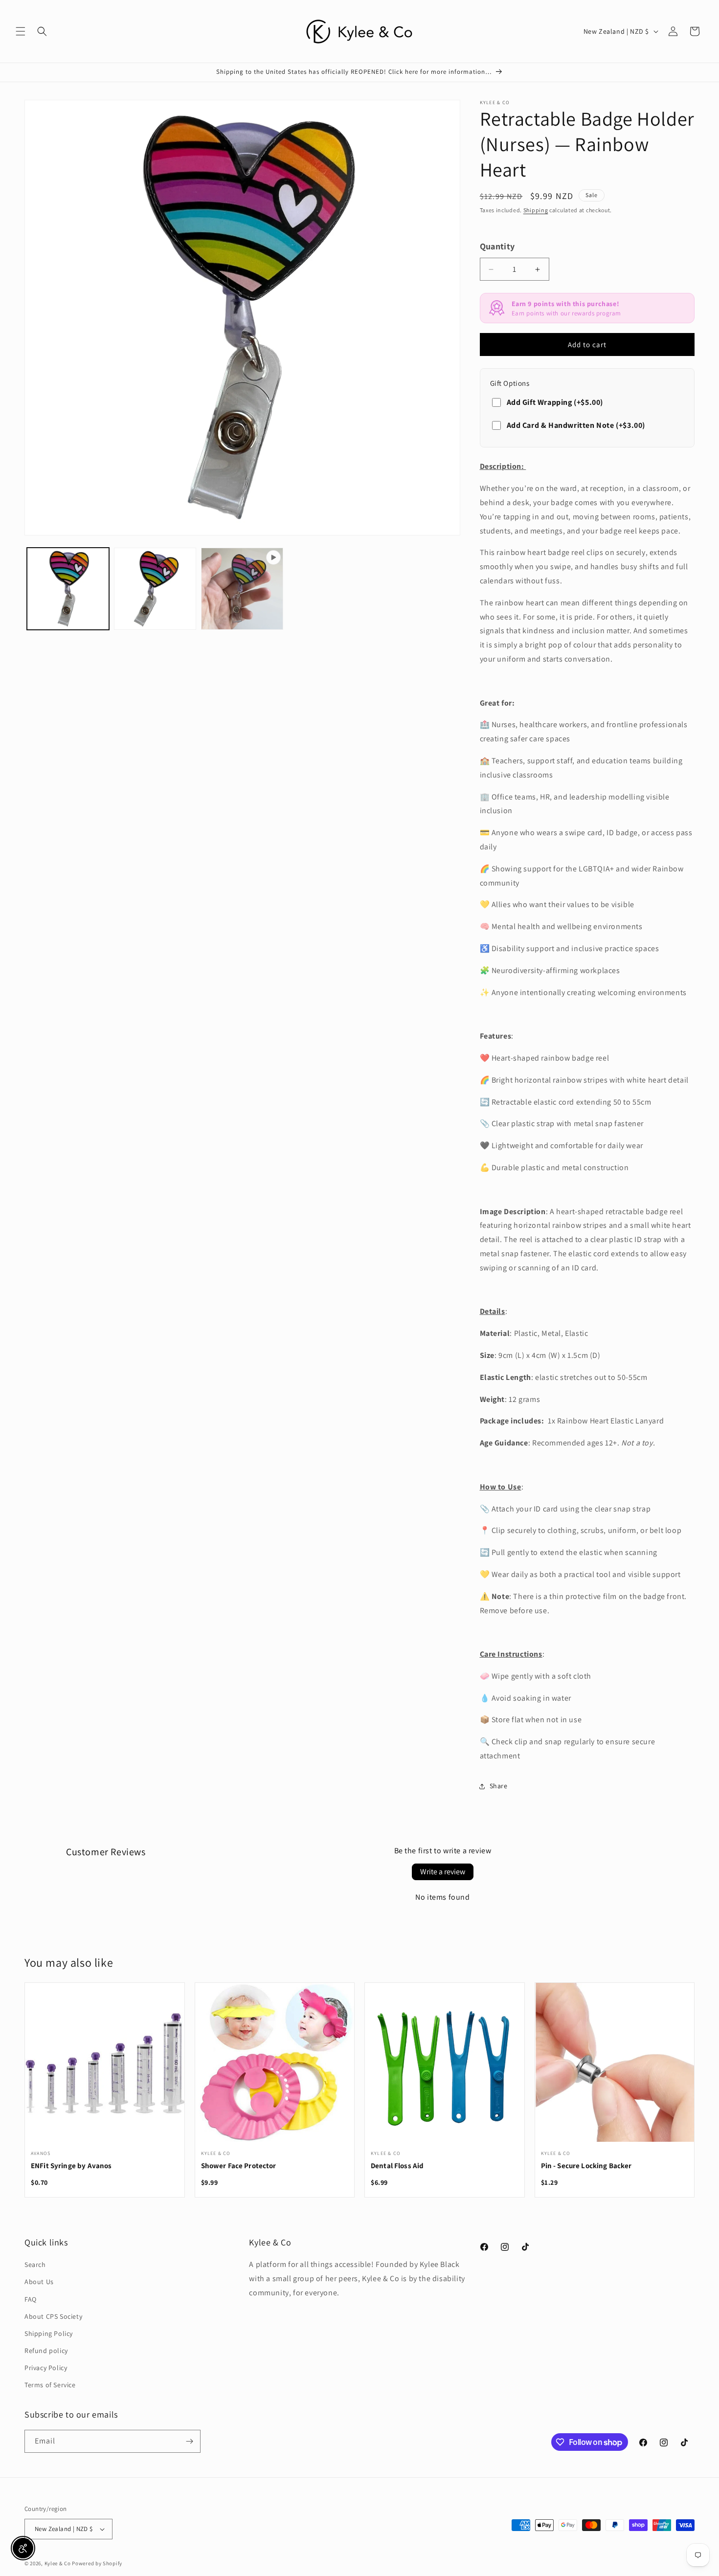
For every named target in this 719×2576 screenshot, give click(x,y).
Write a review (443, 1872)
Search (35, 2265)
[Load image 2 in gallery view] (155, 589)
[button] (21, 31)
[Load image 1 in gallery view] (68, 589)
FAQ (31, 2299)
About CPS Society (53, 2316)
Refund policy (46, 2351)
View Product (105, 2068)
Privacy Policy (46, 2368)
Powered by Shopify (97, 2563)
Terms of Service (50, 2385)
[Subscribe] (189, 2441)
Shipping (536, 210)
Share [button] (499, 1786)
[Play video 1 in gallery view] (242, 589)
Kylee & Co (58, 2563)
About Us (39, 2282)
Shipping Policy (49, 2333)
